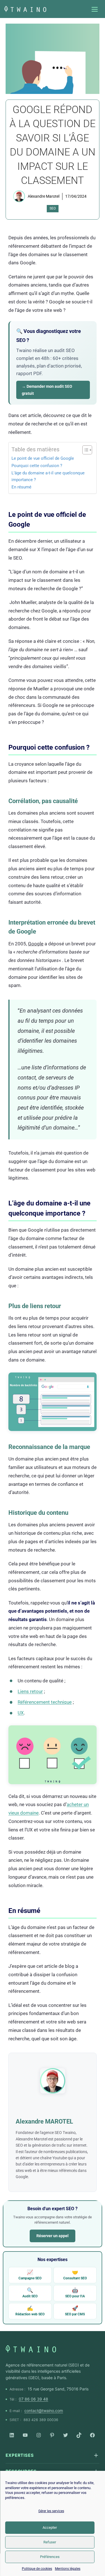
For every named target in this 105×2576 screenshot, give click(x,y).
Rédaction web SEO (30, 2311)
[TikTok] (79, 2435)
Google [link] (36, 944)
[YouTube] (25, 2435)
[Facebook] (92, 2435)
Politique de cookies (37, 2569)
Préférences (50, 2557)
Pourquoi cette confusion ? (37, 466)
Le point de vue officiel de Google (43, 458)
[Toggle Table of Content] (84, 450)
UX (21, 1713)
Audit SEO (30, 2293)
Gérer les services (51, 2511)
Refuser (50, 2542)
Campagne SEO (30, 2275)
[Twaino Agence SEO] (31, 2349)
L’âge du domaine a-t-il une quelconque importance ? (48, 476)
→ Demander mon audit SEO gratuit (47, 390)
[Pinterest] (52, 2435)
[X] (66, 2435)
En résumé (21, 487)
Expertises (20, 2455)
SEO (53, 208)
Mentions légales (68, 2569)
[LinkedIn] (12, 2435)
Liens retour (30, 1691)
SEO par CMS (75, 2311)
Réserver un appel (53, 2236)
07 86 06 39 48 (33, 2399)
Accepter (50, 2527)
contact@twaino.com (44, 2411)
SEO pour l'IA (75, 2293)
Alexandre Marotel (44, 196)
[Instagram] (39, 2435)
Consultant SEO (75, 2275)
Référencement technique (45, 1702)
